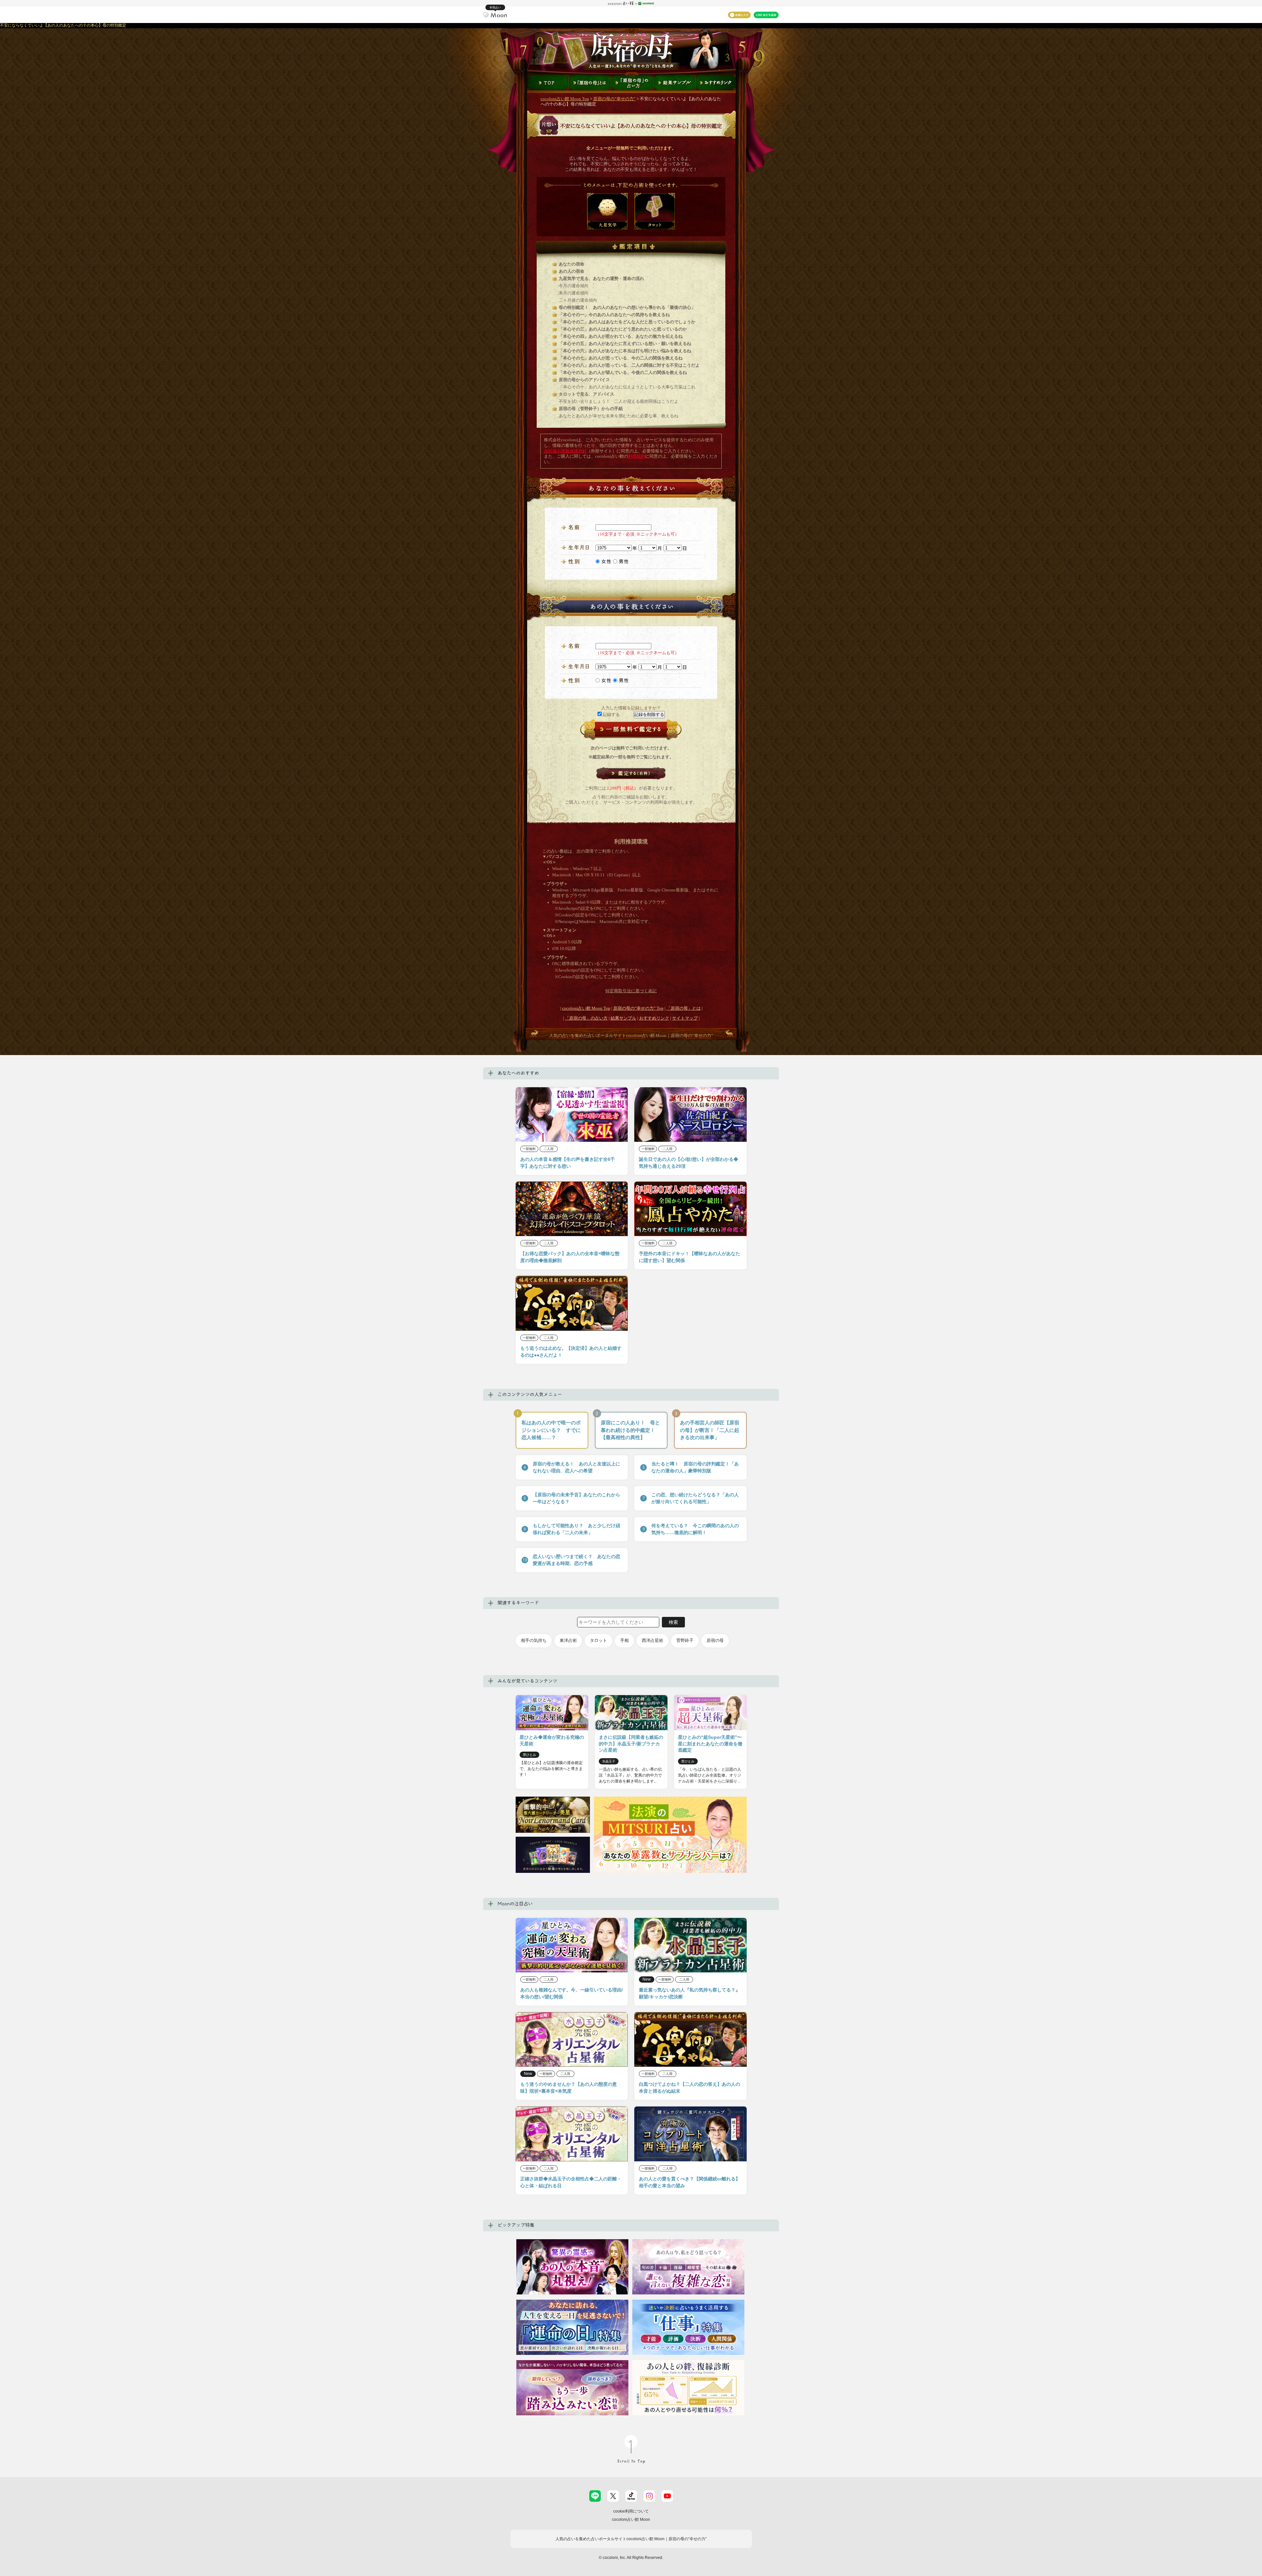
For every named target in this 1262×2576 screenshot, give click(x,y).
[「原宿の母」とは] (590, 82)
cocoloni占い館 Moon (631, 2519)
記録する (611, 715)
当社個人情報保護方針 (565, 451)
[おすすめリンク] (717, 82)
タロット (598, 1640)
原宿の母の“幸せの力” (614, 99)
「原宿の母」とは (684, 1008)
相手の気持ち (534, 1640)
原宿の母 (715, 1640)
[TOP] (547, 82)
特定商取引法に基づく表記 (631, 991)
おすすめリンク (654, 1018)
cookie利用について (631, 2511)
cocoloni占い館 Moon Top (565, 99)
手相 (624, 1640)
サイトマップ (685, 1018)
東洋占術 (568, 1640)
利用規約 (637, 456)
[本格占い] (495, 14)
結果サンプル (623, 1018)
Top (638, 1008)
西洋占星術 (653, 1640)
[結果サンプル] (674, 82)
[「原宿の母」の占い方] (632, 82)
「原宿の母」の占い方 (586, 1018)
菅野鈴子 (685, 1640)
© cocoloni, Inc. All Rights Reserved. (631, 2558)
